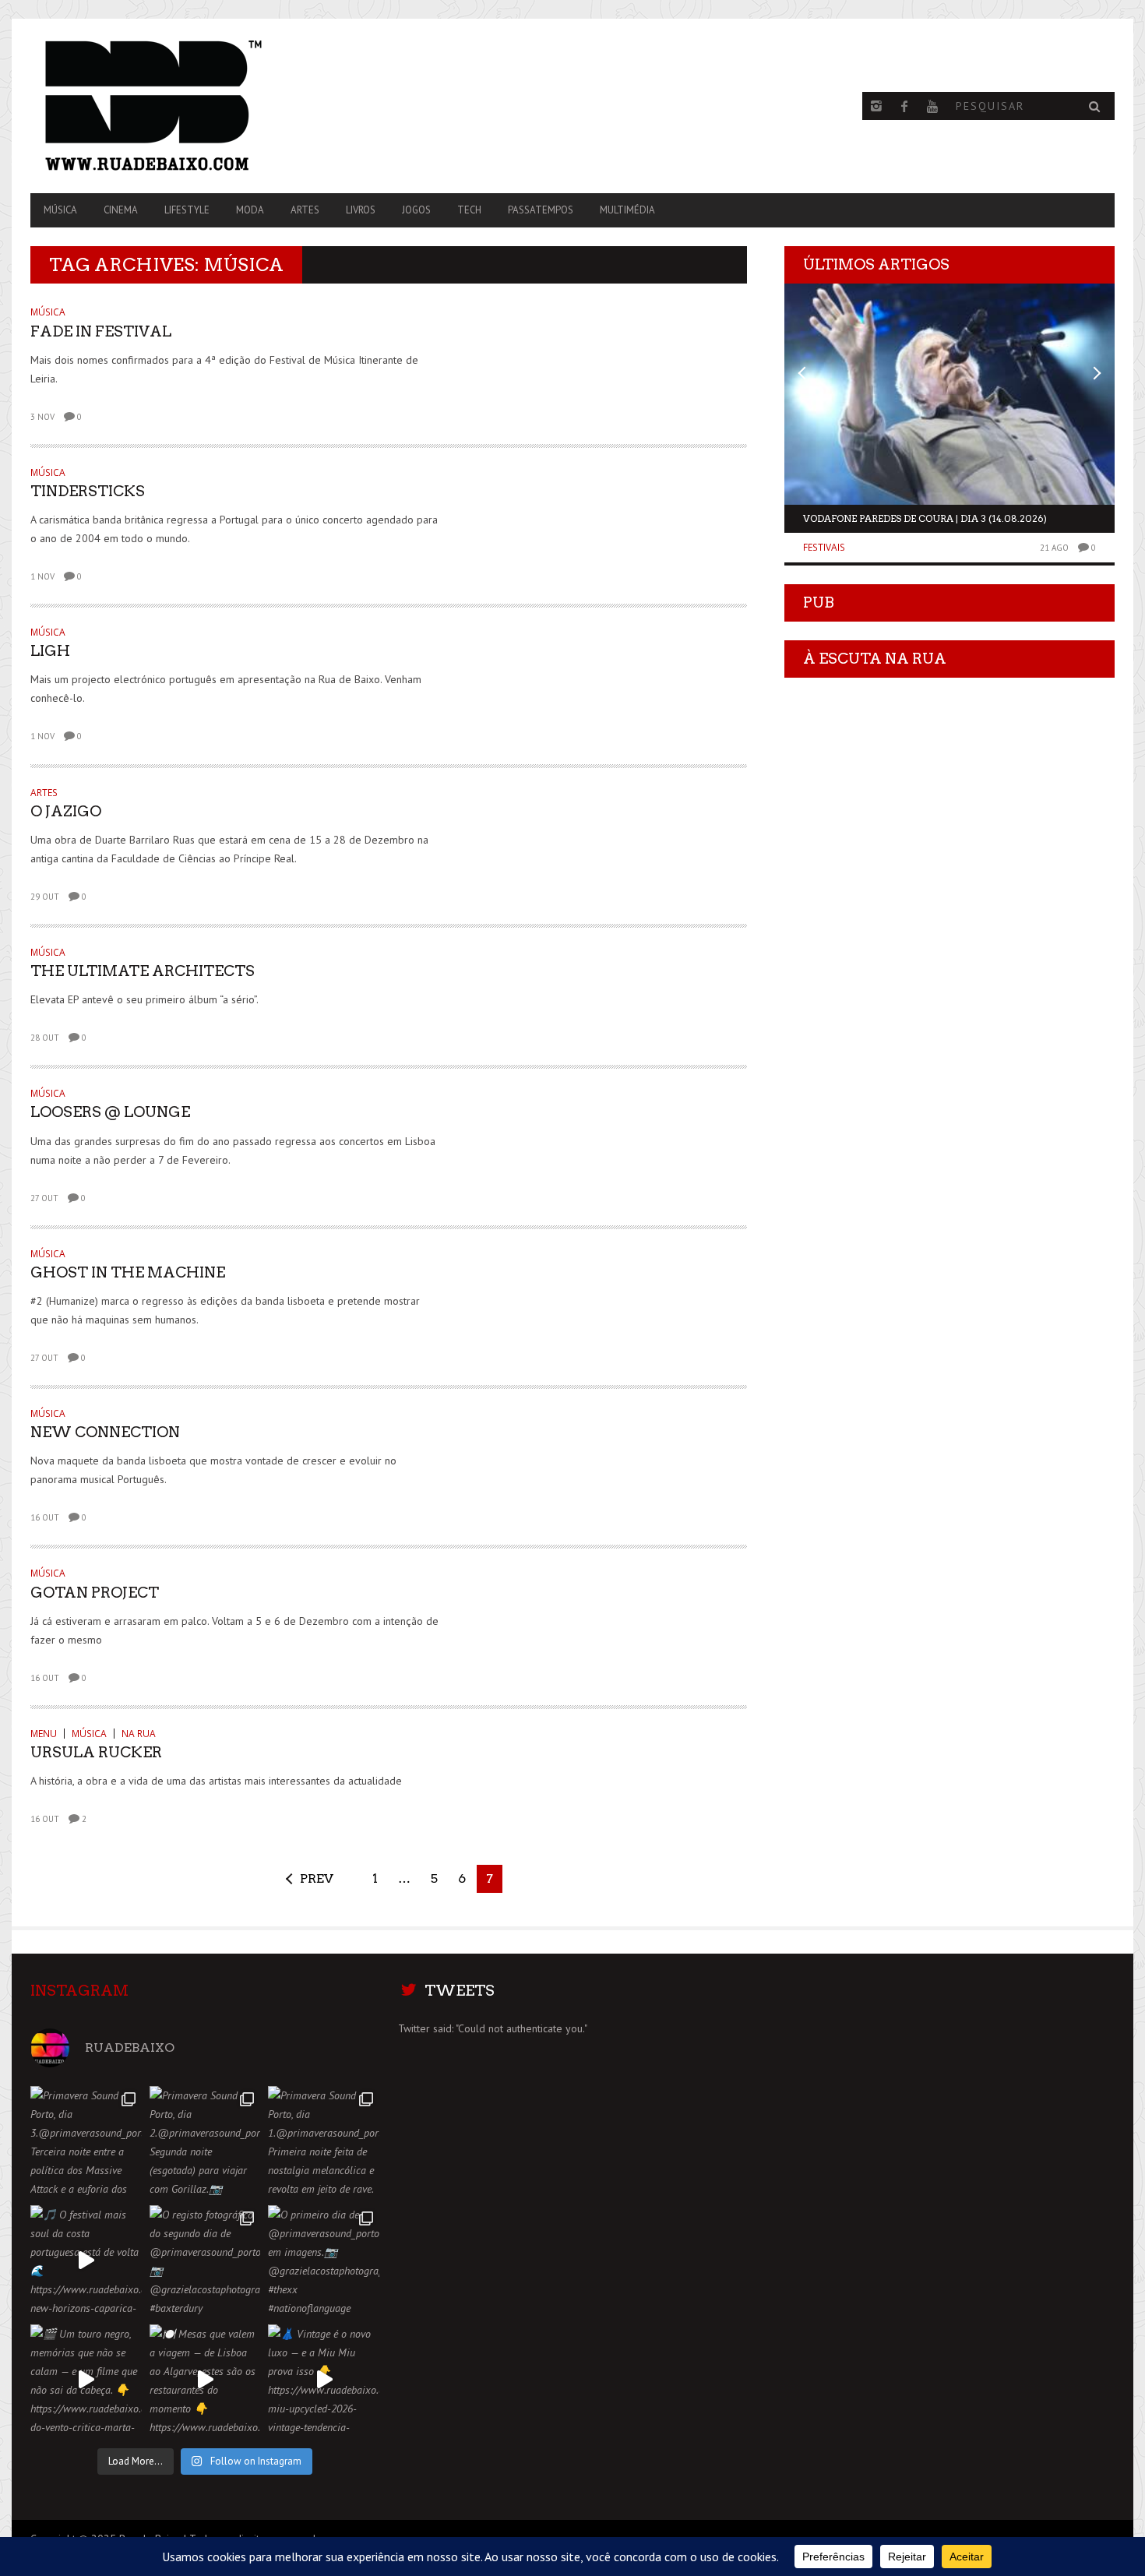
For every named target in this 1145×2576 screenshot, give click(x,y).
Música (60, 210)
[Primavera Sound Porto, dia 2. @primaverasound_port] (205, 2142)
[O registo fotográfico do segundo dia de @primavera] (205, 2261)
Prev (317, 1878)
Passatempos (541, 210)
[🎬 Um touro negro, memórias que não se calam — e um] (86, 2380)
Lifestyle (187, 210)
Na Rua (139, 1734)
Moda (250, 210)
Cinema (121, 210)
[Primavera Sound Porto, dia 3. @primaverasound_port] (86, 2142)
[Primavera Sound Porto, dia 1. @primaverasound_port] (324, 2142)
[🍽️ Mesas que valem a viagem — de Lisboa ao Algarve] (205, 2380)
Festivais (824, 547)
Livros (361, 210)
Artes (305, 210)
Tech (469, 210)
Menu (44, 1734)
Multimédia (627, 210)
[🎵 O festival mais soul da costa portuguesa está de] (86, 2261)
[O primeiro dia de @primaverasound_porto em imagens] (324, 2261)
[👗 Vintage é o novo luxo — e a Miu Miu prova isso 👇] (324, 2380)
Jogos (416, 210)
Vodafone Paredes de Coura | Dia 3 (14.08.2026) (925, 518)
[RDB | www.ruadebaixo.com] (193, 106)
